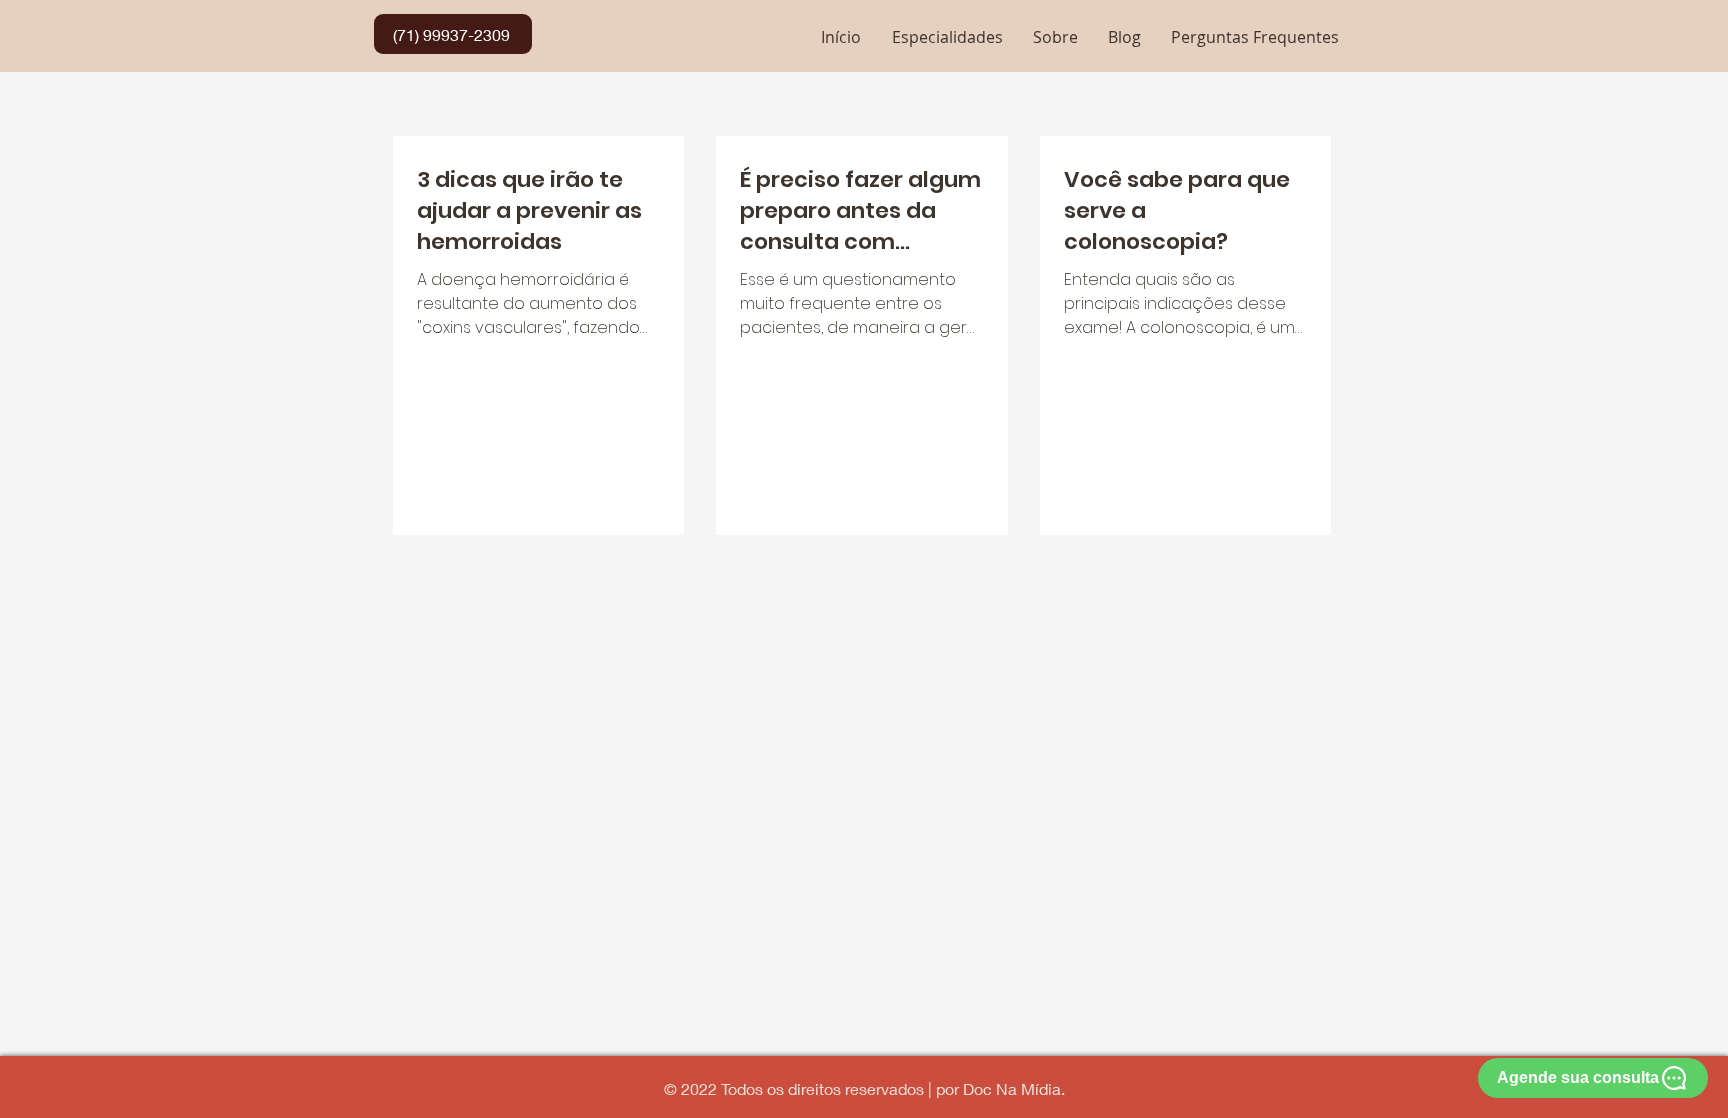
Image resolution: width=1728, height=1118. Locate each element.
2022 (701, 1088)
